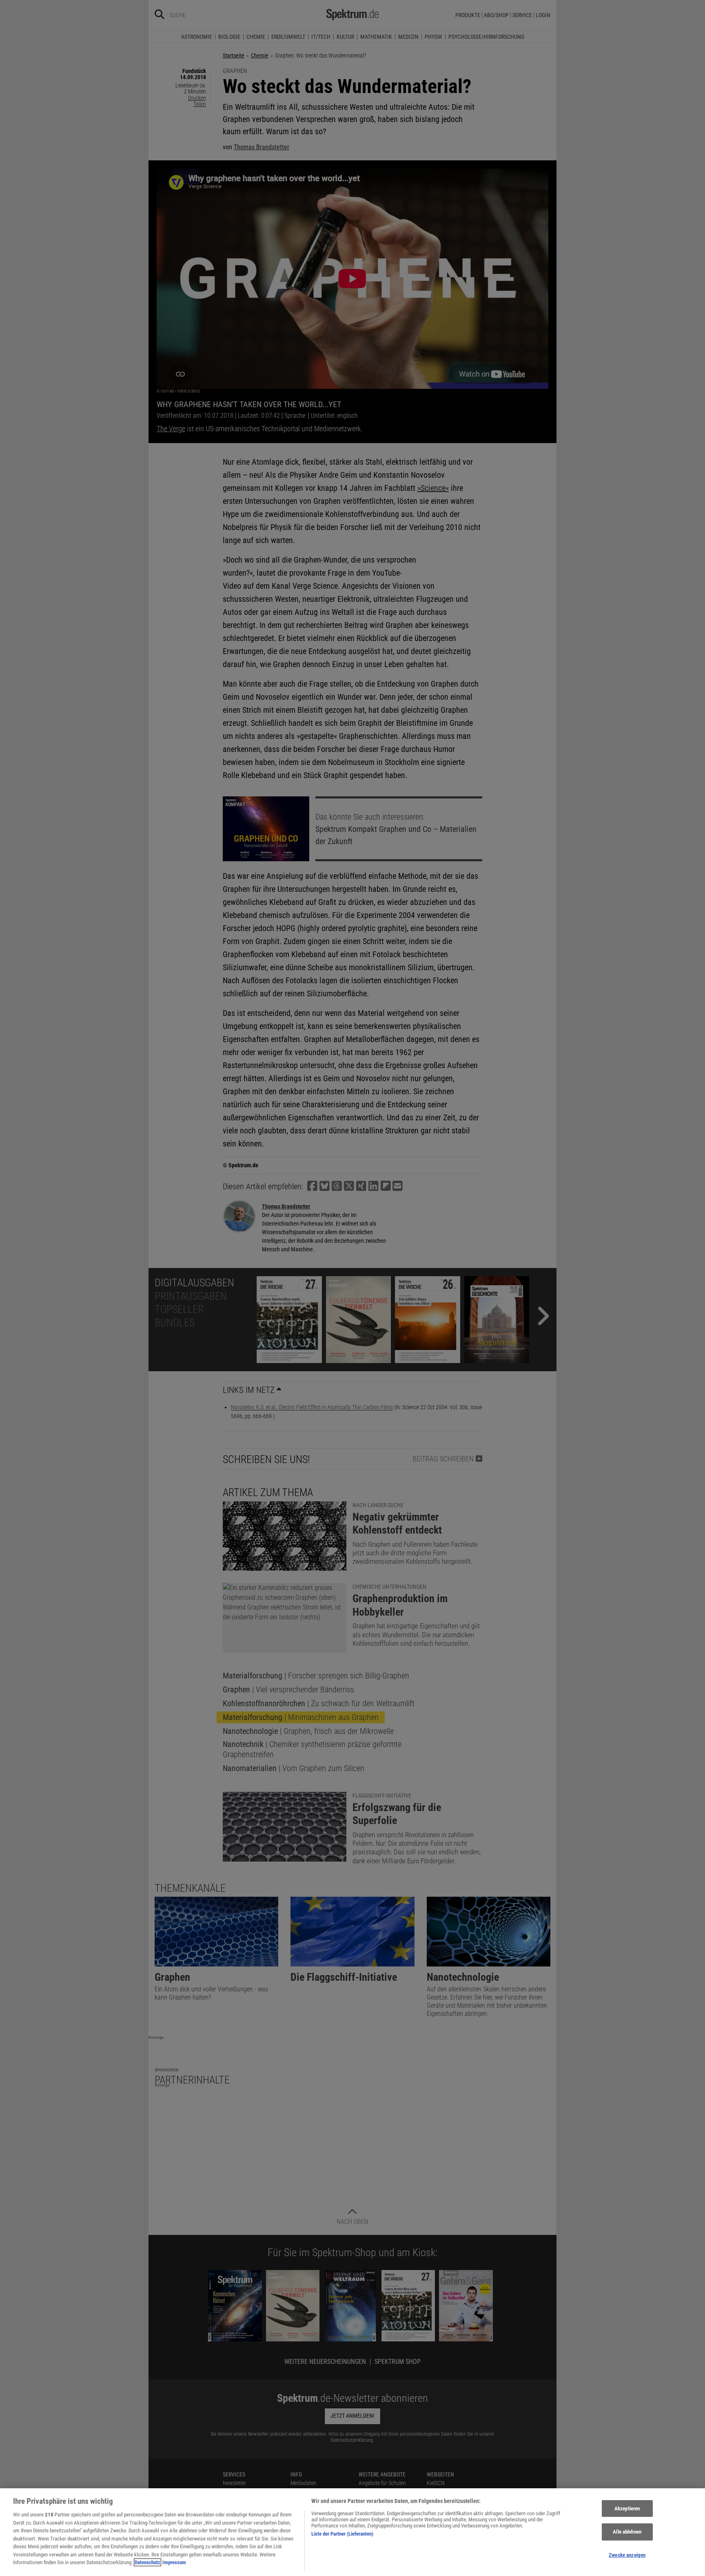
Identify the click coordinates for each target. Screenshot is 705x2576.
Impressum (174, 2562)
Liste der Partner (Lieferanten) (342, 2534)
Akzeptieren (627, 2508)
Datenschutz (147, 2562)
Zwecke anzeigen (627, 2555)
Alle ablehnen (627, 2532)
